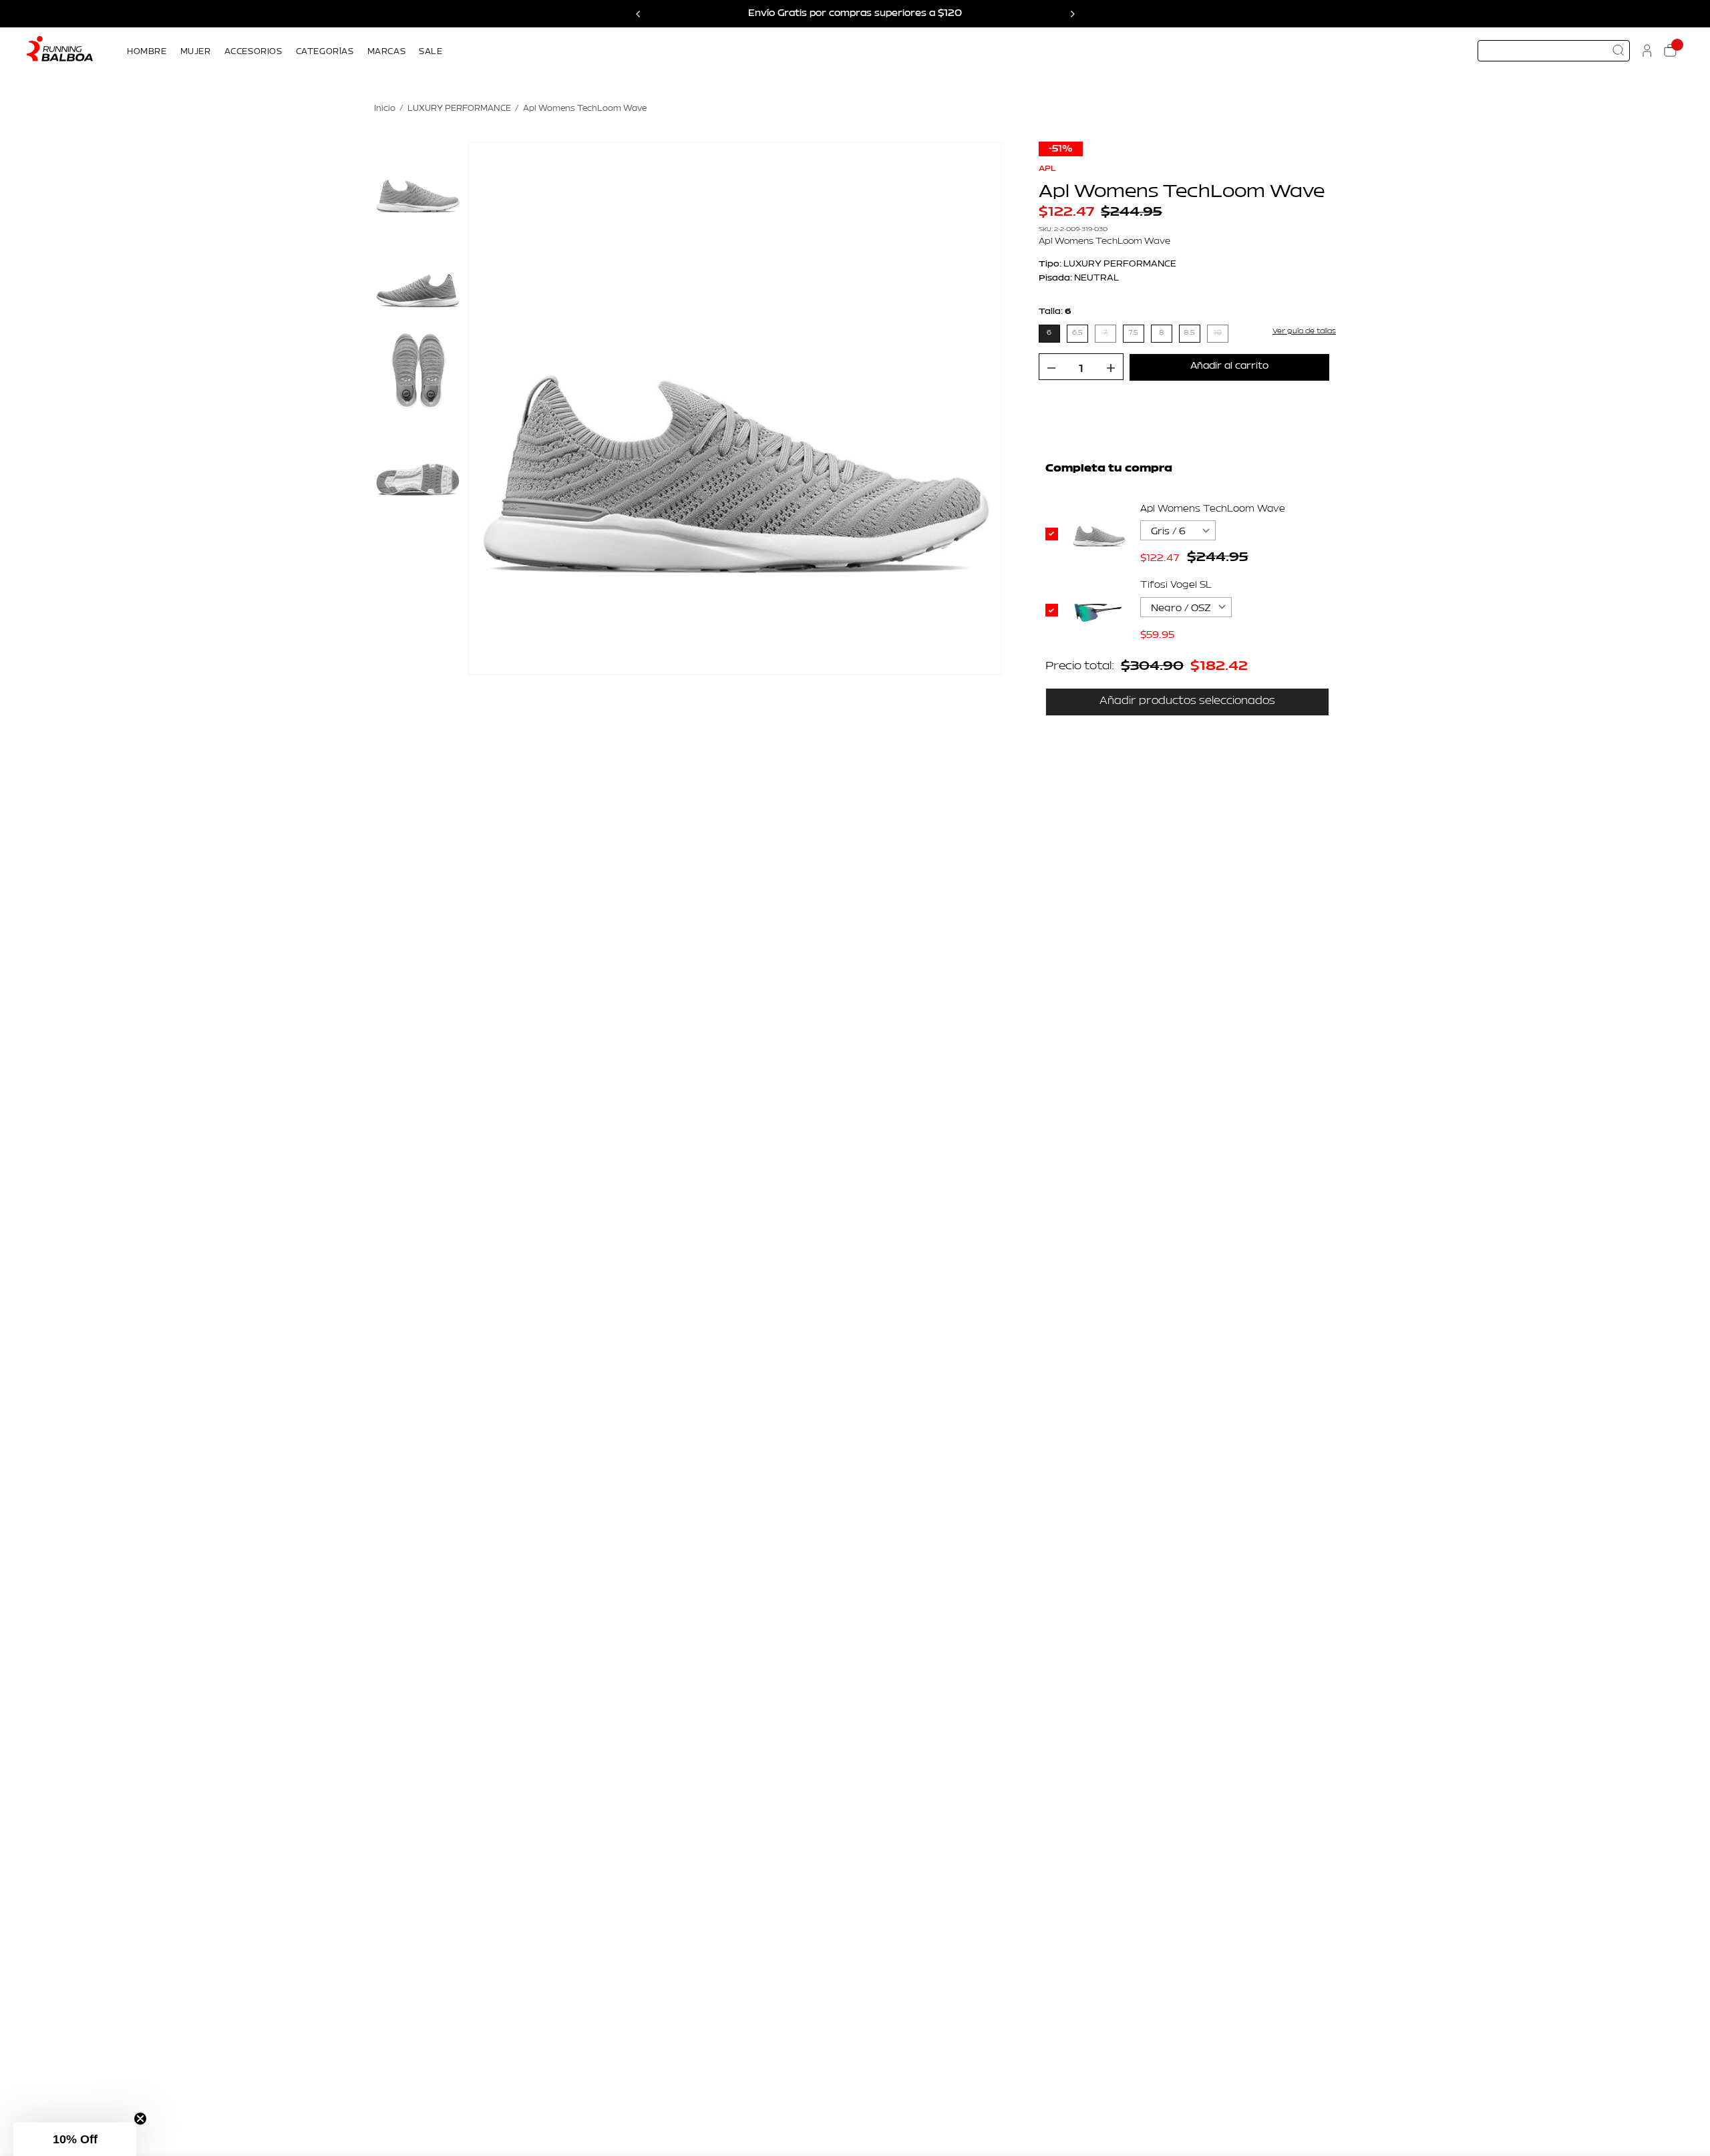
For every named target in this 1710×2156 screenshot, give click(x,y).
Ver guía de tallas (1304, 331)
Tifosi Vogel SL (1176, 585)
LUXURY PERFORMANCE (459, 109)
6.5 (1077, 333)
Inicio (385, 109)
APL (1047, 168)
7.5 (1133, 333)
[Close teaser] (140, 2119)
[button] (75, 2139)
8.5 (1189, 333)
